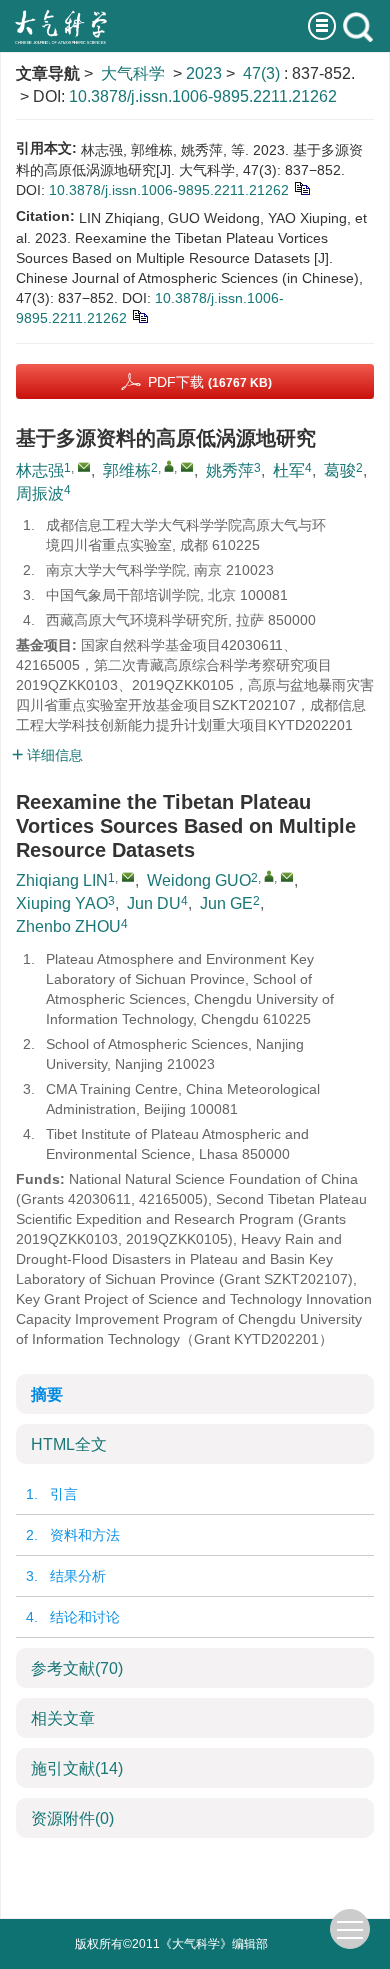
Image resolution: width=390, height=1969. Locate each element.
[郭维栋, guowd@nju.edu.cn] (169, 466)
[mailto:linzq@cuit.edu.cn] (84, 467)
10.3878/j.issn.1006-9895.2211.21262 (203, 96)
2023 (204, 73)
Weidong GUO (199, 880)
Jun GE (226, 903)
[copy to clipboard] (139, 315)
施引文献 (77, 1768)
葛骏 (340, 470)
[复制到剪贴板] (301, 187)
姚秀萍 (230, 470)
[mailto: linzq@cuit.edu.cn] (128, 877)
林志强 (40, 470)
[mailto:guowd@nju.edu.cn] (187, 467)
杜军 (289, 470)
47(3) (263, 73)
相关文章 (63, 1718)
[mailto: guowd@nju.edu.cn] (287, 877)
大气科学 (133, 73)
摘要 (47, 1394)
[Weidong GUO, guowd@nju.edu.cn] (269, 876)
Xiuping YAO (62, 903)
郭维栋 (127, 470)
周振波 (40, 493)
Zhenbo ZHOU (68, 926)
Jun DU (154, 903)
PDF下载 (210, 382)
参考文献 (77, 1668)
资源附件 (72, 1818)
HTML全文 (69, 1444)
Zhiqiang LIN (62, 880)
